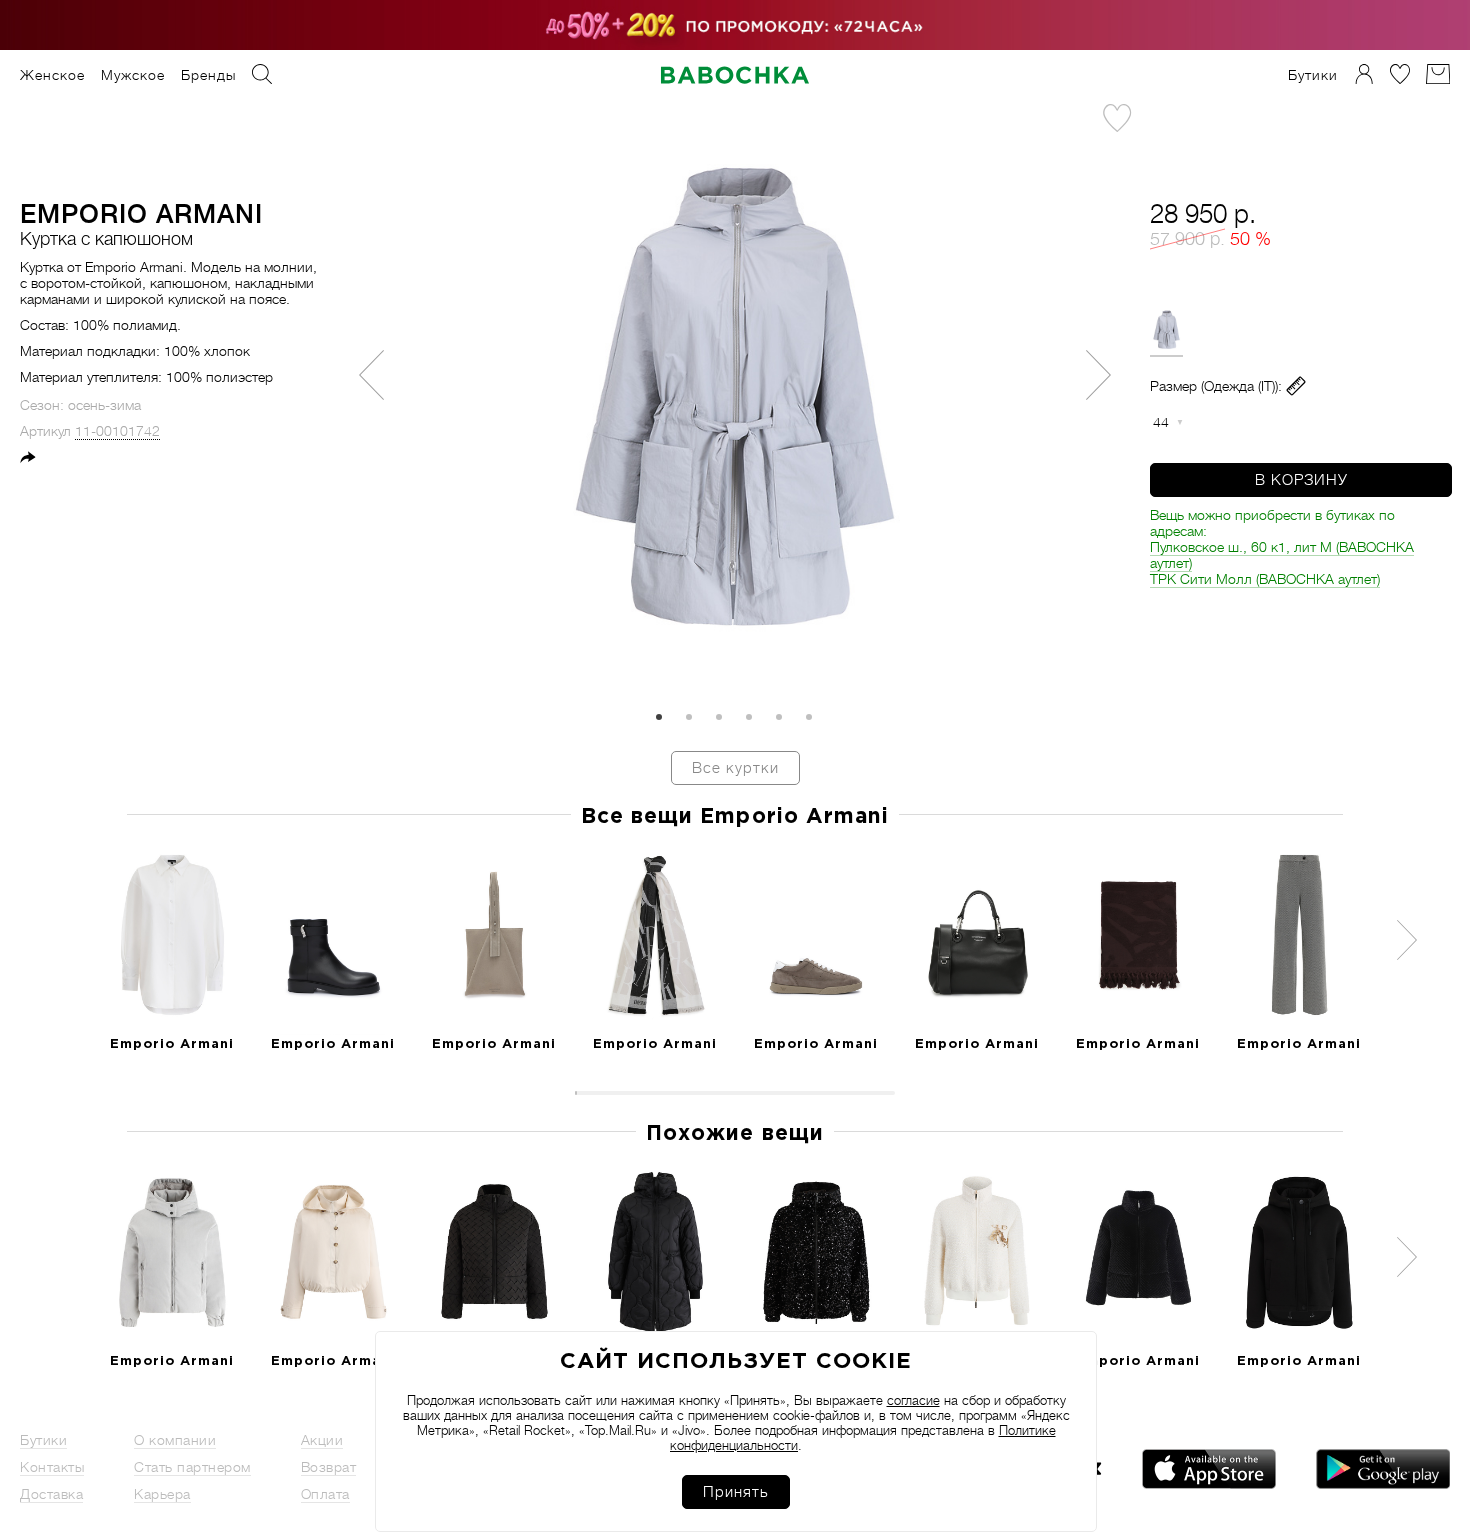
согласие (913, 1400)
